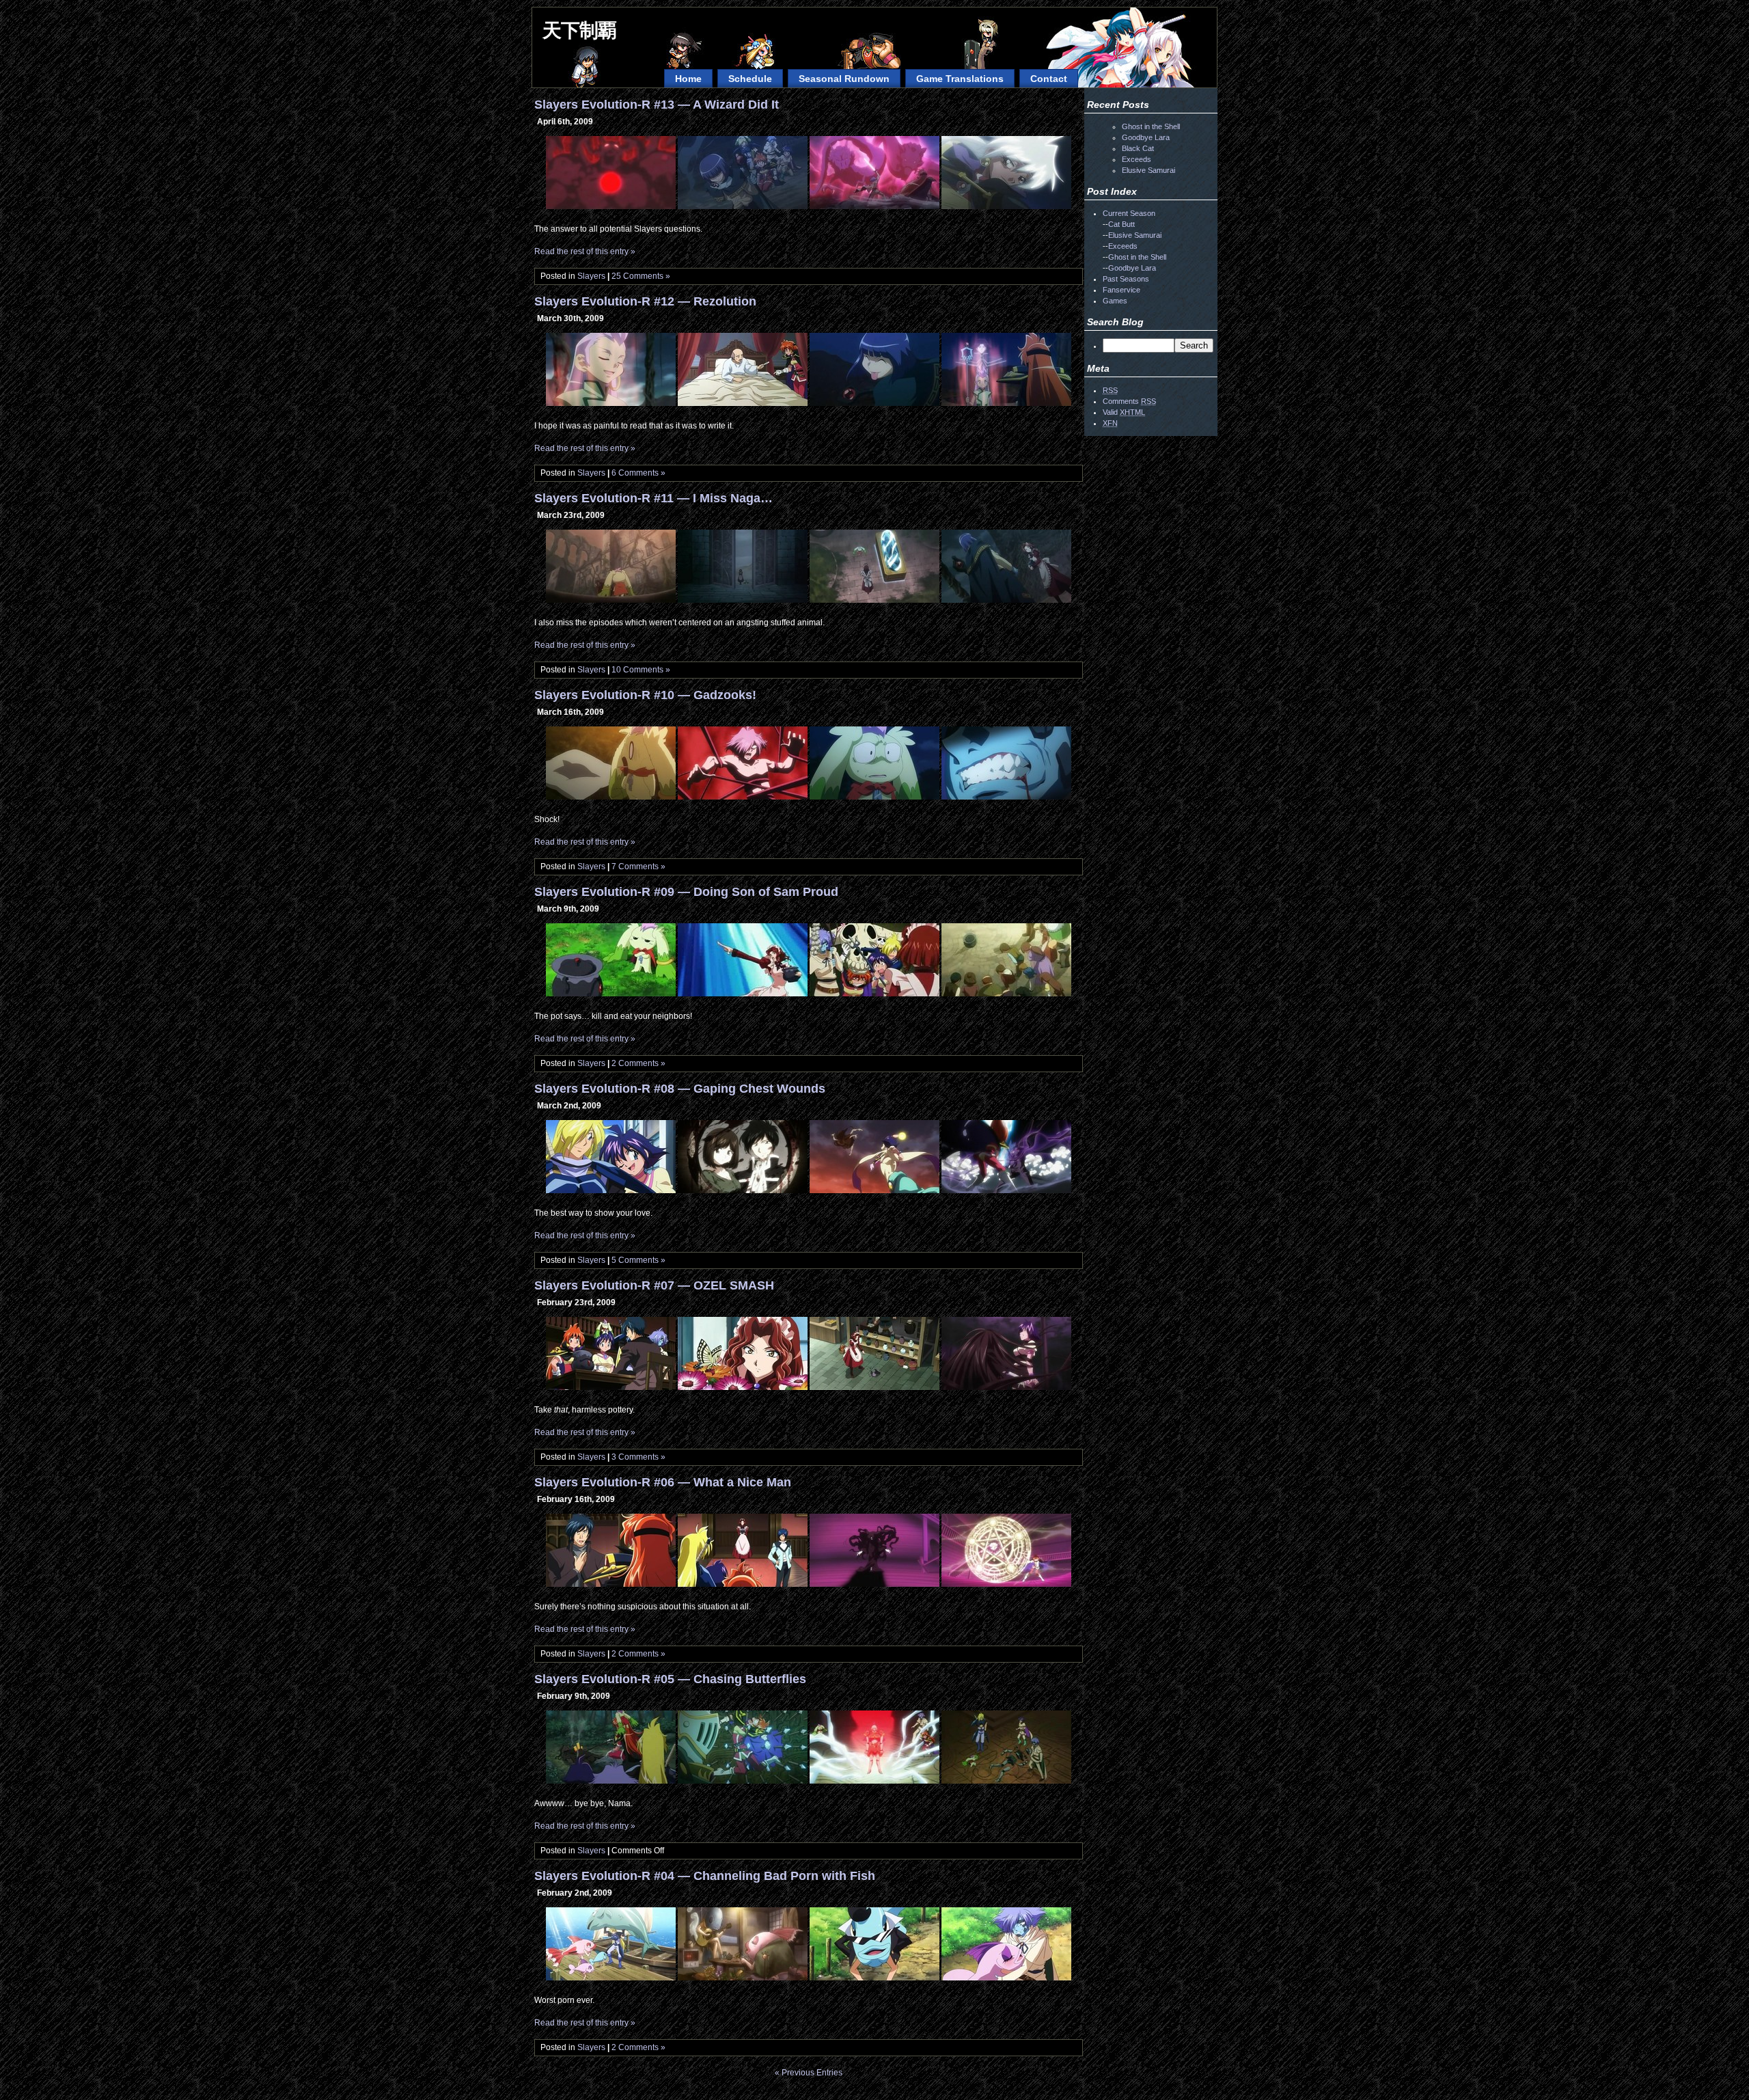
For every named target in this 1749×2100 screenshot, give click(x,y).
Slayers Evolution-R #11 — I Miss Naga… (653, 498)
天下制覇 (579, 30)
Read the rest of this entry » (585, 251)
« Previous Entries (809, 2073)
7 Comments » (638, 867)
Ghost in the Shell (1151, 126)
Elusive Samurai (1148, 170)
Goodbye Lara (1146, 137)
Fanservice (1121, 290)
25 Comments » (641, 276)
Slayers (591, 276)
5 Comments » (638, 1260)
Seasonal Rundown (844, 79)
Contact (1049, 79)
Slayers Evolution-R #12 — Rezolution (645, 301)
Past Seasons (1126, 279)
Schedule (750, 79)
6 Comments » (638, 473)
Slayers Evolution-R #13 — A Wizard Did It (657, 105)
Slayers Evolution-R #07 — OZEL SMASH (654, 1285)
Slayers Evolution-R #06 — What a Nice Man (663, 1482)
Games (1115, 301)
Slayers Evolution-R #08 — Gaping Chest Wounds (680, 1089)
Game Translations (960, 79)
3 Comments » (638, 1457)
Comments (1129, 401)
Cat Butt (1121, 224)
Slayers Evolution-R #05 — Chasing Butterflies (670, 1679)
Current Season (1129, 213)
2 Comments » (638, 1063)
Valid (1124, 412)
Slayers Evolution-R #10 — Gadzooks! (645, 695)
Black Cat (1138, 148)
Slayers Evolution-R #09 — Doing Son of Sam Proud (686, 892)
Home (688, 79)
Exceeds (1137, 159)
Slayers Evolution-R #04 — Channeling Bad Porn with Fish (705, 1876)
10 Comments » (641, 670)
